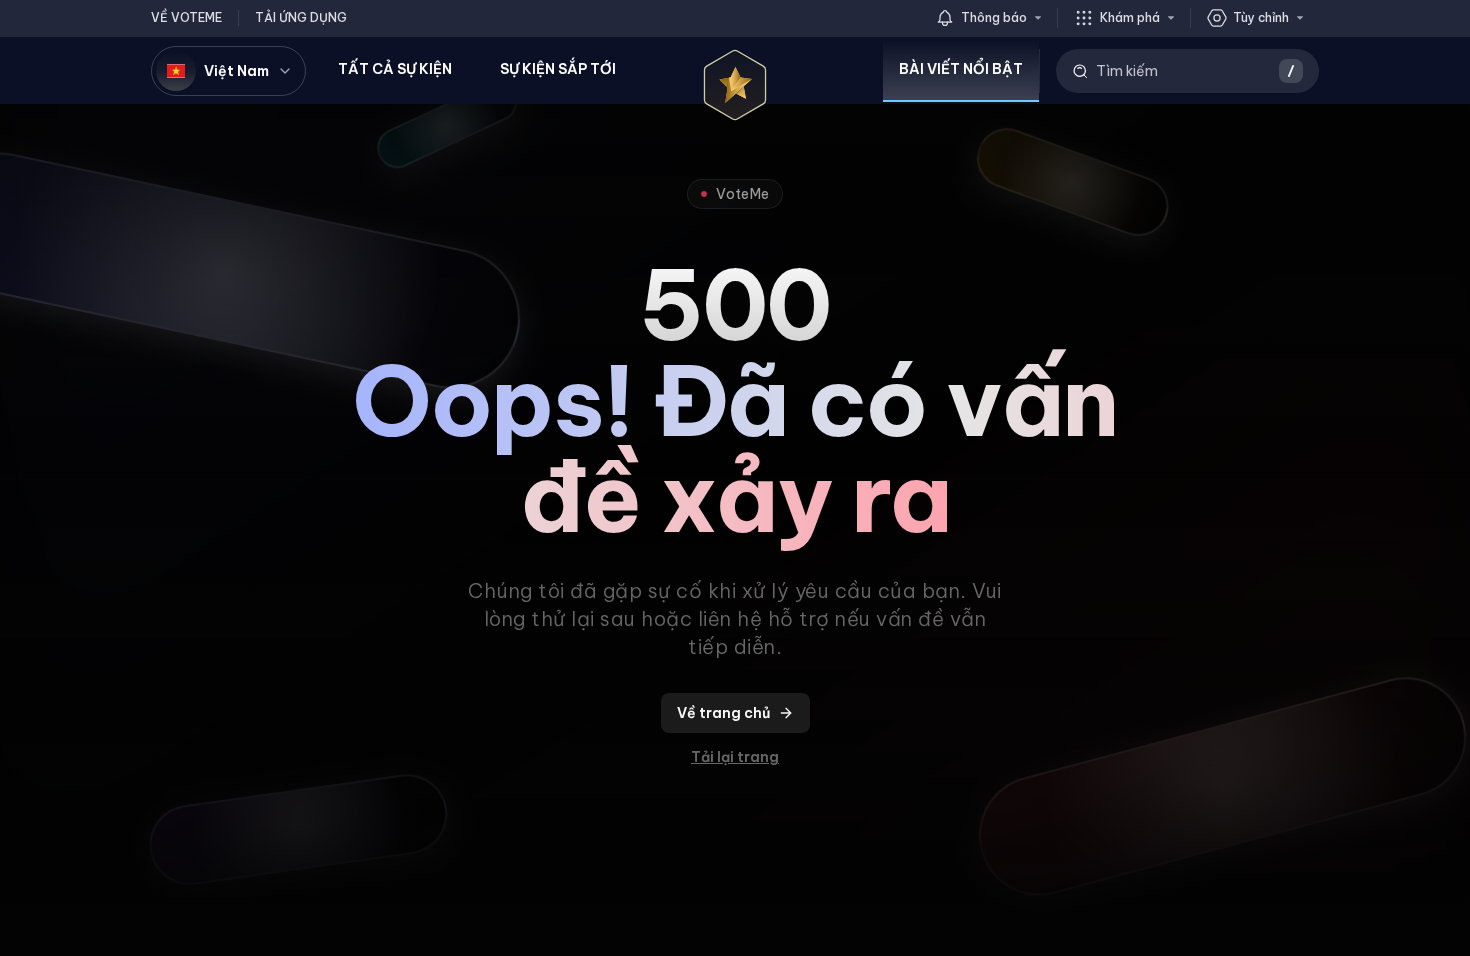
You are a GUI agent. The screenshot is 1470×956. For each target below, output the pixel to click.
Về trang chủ (723, 713)
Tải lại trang (735, 757)
